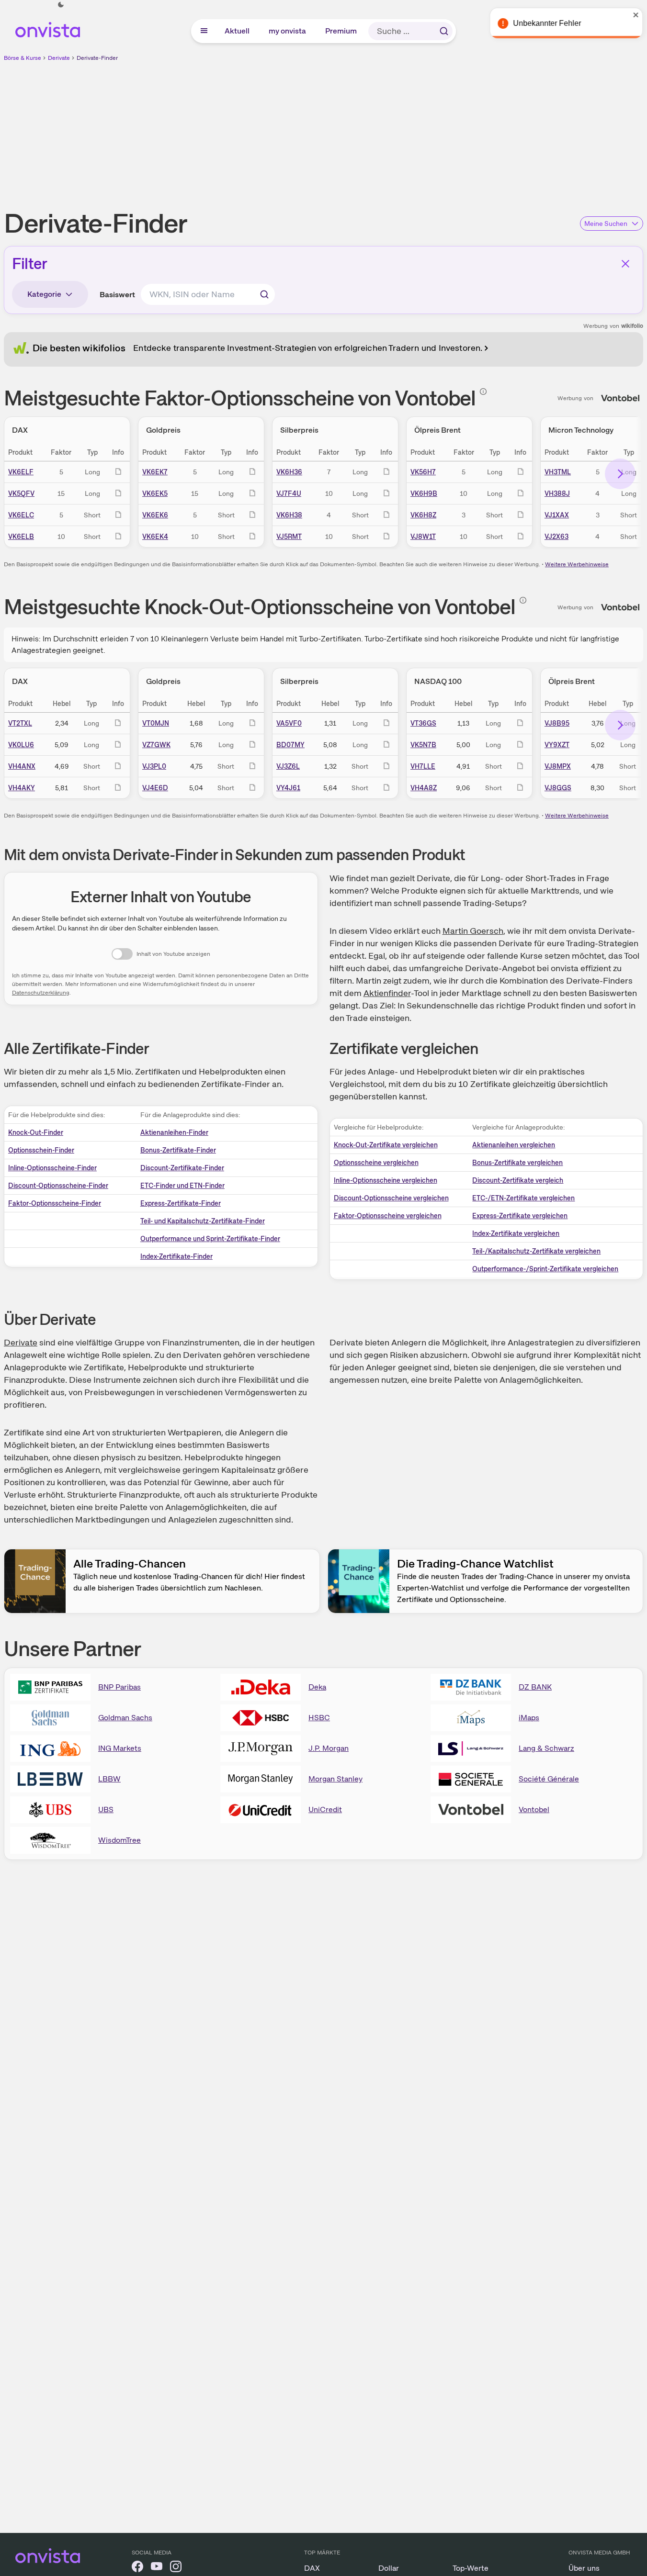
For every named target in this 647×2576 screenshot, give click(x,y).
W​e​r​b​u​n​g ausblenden (407, 130)
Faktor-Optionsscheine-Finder (55, 1203)
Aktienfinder (387, 993)
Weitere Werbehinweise (577, 564)
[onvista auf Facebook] (137, 2568)
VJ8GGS (558, 788)
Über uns (584, 2568)
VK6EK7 (155, 472)
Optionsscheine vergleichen (376, 1163)
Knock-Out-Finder (36, 1132)
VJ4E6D (155, 788)
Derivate (59, 58)
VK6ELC (21, 515)
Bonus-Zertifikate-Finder (178, 1150)
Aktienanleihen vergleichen (514, 1145)
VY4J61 (288, 788)
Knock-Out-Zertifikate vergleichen (386, 1145)
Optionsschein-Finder (41, 1150)
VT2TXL (20, 723)
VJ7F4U (289, 493)
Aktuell (238, 31)
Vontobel (534, 1809)
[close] (633, 15)
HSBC (319, 1718)
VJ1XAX (557, 515)
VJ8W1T (423, 537)
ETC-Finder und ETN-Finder (182, 1186)
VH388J (557, 493)
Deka (317, 1687)
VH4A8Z (424, 788)
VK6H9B (424, 493)
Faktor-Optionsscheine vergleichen (388, 1216)
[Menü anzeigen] (204, 31)
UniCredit (325, 1809)
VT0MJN (156, 723)
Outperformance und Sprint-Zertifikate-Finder (210, 1239)
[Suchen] (444, 31)
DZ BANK (535, 1687)
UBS (106, 1809)
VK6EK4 (155, 537)
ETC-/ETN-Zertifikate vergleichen (523, 1198)
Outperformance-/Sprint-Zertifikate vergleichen (545, 1269)
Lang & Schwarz (546, 1748)
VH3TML (558, 472)
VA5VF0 (289, 723)
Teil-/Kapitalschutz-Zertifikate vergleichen (536, 1251)
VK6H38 (289, 515)
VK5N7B (423, 745)
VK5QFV (21, 493)
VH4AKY (22, 788)
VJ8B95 (557, 723)
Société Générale (549, 1779)
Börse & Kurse (23, 58)
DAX (312, 2568)
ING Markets (120, 1748)
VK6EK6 (155, 515)
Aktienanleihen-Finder (174, 1132)
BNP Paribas (119, 1687)
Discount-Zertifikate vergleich (518, 1180)
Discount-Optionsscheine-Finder (58, 1186)
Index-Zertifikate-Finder (176, 1256)
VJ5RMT (289, 537)
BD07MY (290, 745)
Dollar (389, 2568)
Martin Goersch (473, 931)
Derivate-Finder (97, 58)
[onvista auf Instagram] (176, 2568)
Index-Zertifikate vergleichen (516, 1233)
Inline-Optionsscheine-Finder (52, 1168)
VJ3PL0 (154, 766)
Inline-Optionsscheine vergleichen (386, 1180)
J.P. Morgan (329, 1748)
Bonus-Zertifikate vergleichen (517, 1163)
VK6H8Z (423, 515)
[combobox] (208, 294)
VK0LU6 (21, 745)
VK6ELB (21, 537)
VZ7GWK (156, 745)
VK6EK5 (155, 493)
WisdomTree (119, 1840)
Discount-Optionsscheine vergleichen (391, 1198)
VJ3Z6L (288, 766)
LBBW (109, 1779)
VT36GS (423, 723)
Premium (341, 31)
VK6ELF (21, 472)
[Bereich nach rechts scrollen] (620, 474)
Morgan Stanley (335, 1779)
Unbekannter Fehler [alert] (544, 23)
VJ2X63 (556, 537)
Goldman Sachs (125, 1718)
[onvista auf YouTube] (157, 2568)
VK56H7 (423, 472)
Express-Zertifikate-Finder (181, 1203)
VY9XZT (557, 745)
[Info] (483, 392)
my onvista (288, 31)
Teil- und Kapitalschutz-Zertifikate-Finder (203, 1221)
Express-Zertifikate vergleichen (520, 1216)
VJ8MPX (558, 766)
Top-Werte (471, 2568)
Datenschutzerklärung (41, 993)
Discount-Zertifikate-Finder (182, 1168)
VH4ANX (22, 766)
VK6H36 (289, 472)
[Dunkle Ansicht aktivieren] (61, 5)
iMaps (529, 1718)
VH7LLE (423, 766)
